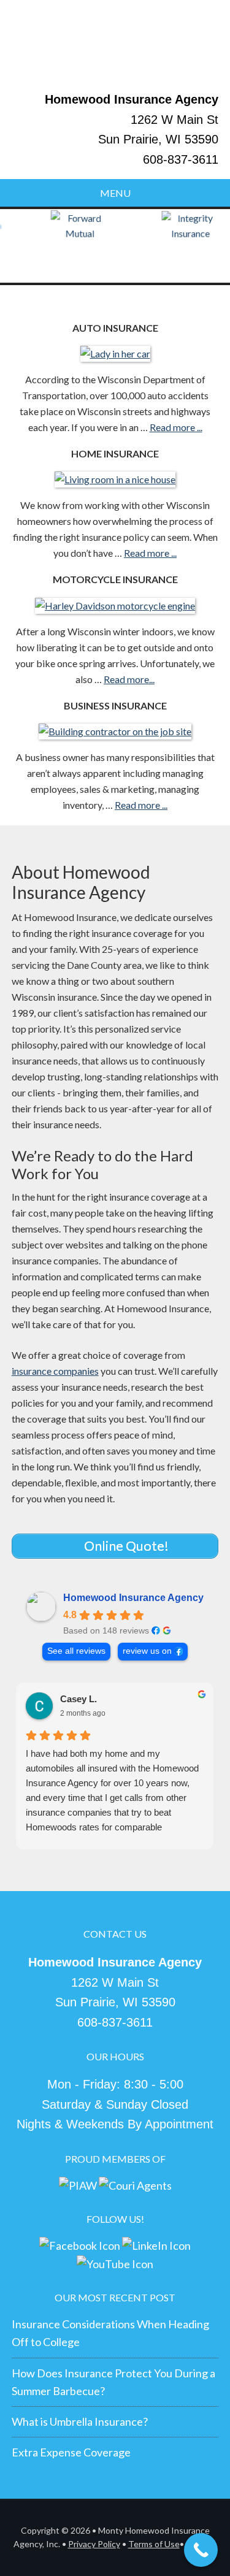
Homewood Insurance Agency (133, 1598)
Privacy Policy (94, 2544)
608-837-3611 (181, 159)
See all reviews (76, 1651)
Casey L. (79, 1699)
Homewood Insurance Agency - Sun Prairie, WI (115, 51)
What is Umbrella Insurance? (80, 2421)
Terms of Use (154, 2544)
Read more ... (176, 427)
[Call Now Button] (201, 2550)
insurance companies (55, 1371)
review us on (147, 1651)
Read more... (129, 679)
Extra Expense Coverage (71, 2452)
